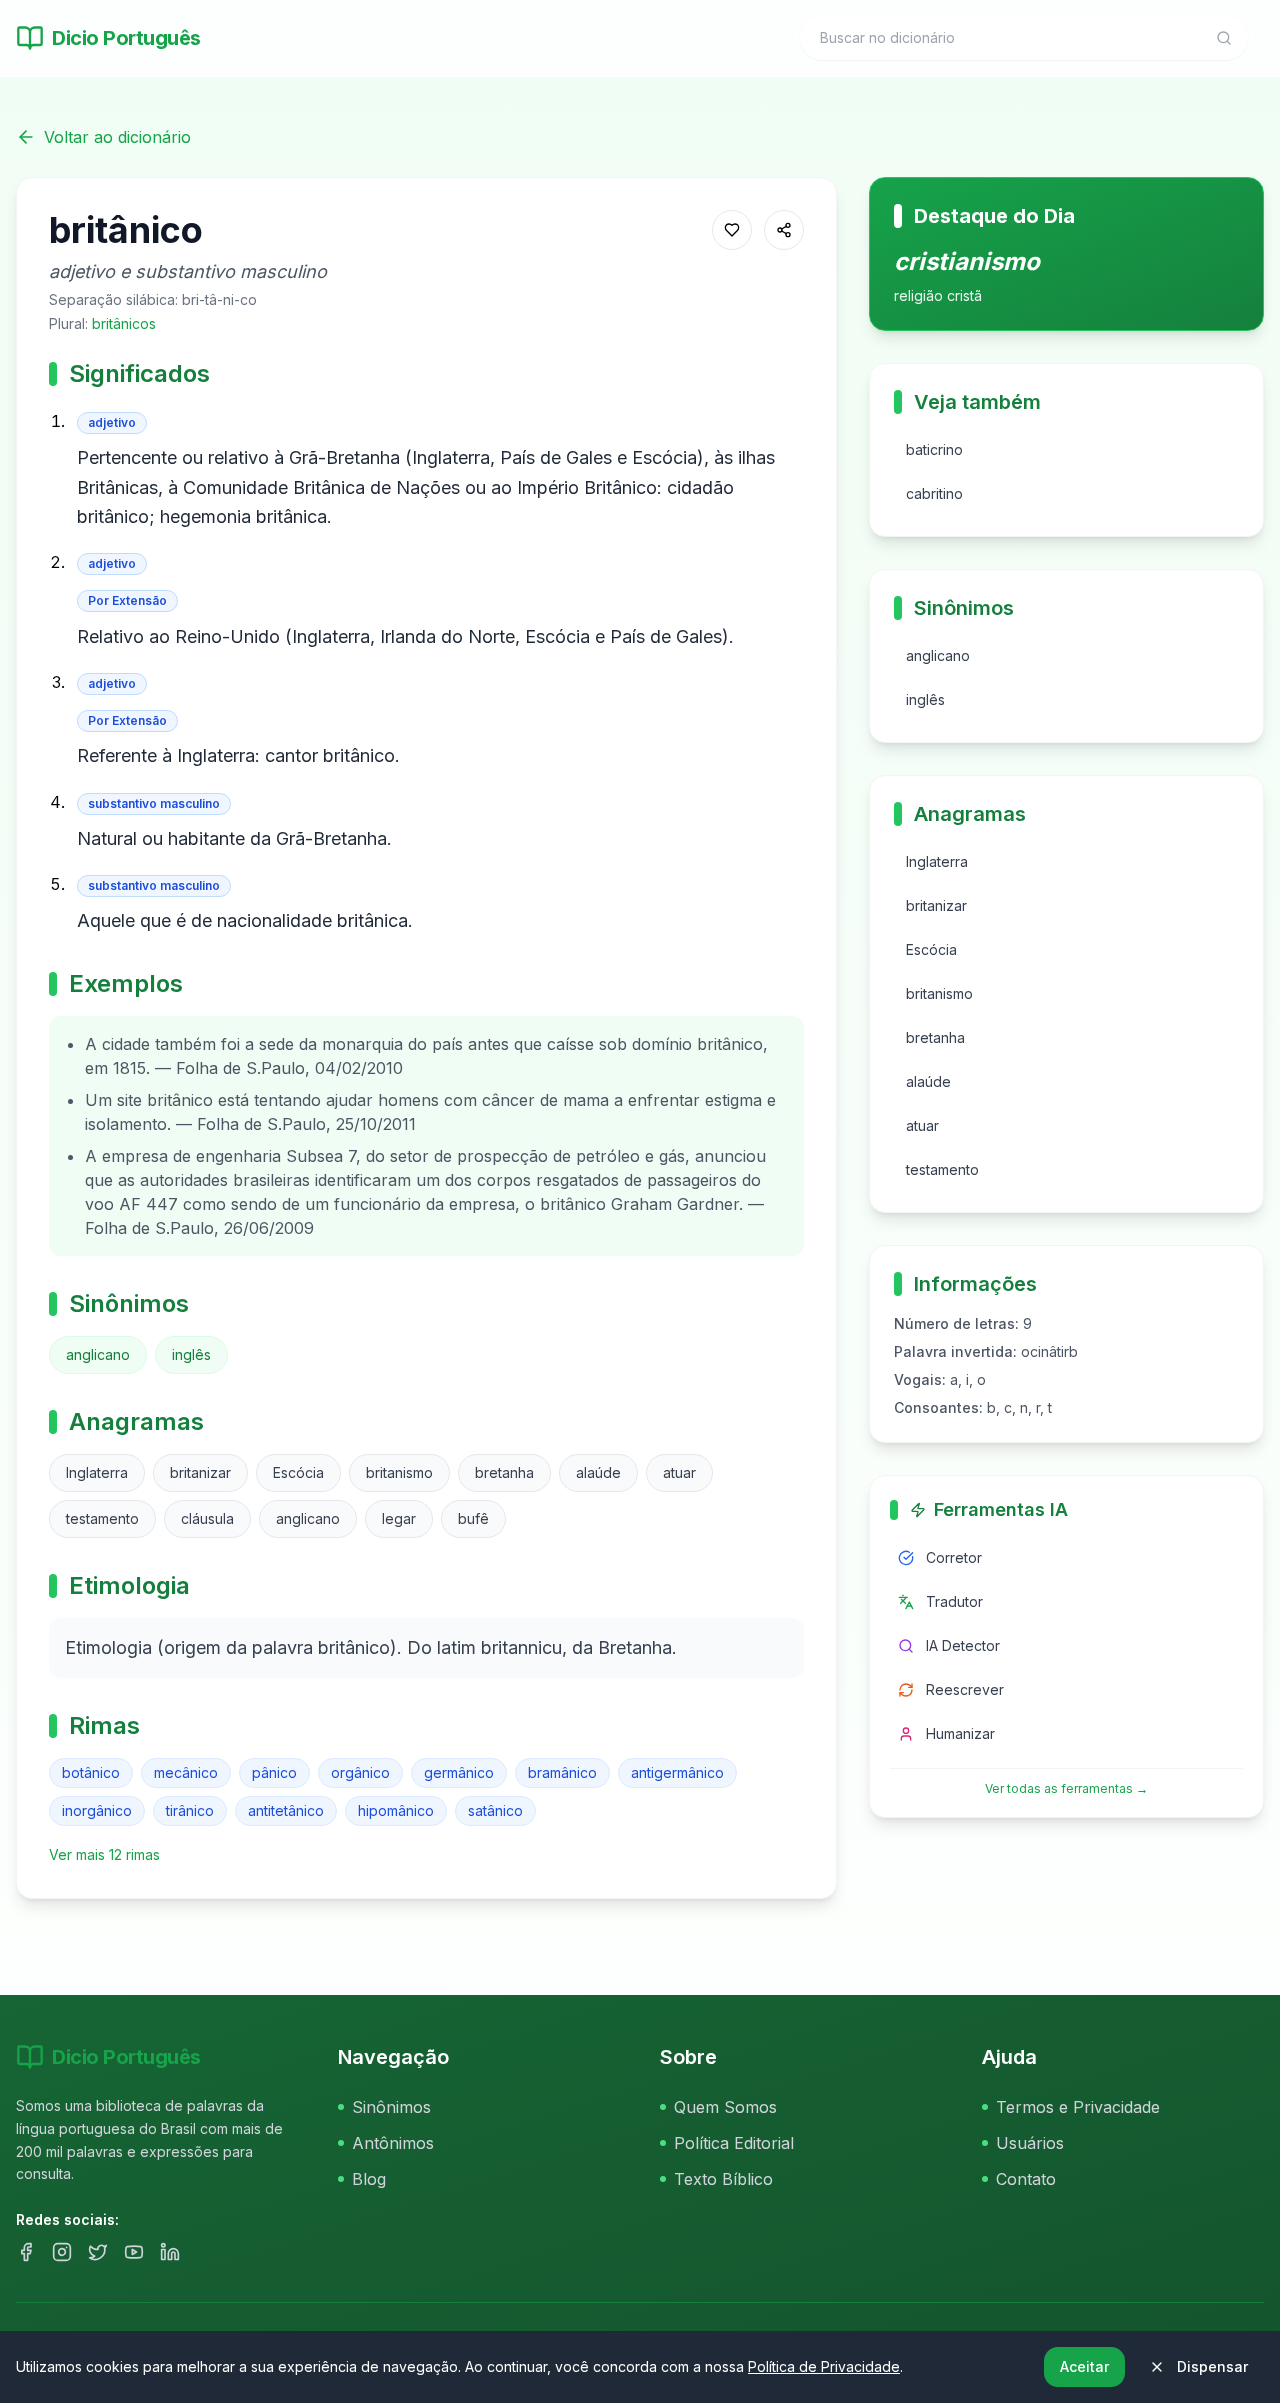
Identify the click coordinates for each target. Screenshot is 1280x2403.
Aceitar (1084, 2366)
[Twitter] (98, 2252)
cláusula (207, 1518)
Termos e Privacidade (1078, 2107)
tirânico (190, 1810)
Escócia (298, 1472)
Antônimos (393, 2143)
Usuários (1030, 2143)
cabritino (934, 493)
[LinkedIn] (170, 2252)
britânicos (124, 323)
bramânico (562, 1772)
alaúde (598, 1472)
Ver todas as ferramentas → (1066, 1788)
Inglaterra (97, 1472)
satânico (495, 1810)
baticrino (934, 449)
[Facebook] (26, 2252)
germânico (459, 1772)
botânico (91, 1772)
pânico (274, 1772)
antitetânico (286, 1810)
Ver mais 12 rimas (104, 1854)
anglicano (98, 1354)
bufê (473, 1518)
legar (399, 1518)
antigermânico (677, 1772)
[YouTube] (134, 2252)
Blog (369, 2179)
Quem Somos (725, 2107)
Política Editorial (734, 2143)
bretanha (504, 1472)
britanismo (399, 1472)
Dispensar (1212, 2366)
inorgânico (97, 1810)
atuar (679, 1472)
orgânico (360, 1772)
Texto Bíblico (723, 2179)
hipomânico (396, 1810)
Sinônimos (391, 2107)
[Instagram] (62, 2252)
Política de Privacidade (824, 2366)
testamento (102, 1518)
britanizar (200, 1472)
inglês (191, 1354)
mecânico (186, 1772)
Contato (1026, 2179)
